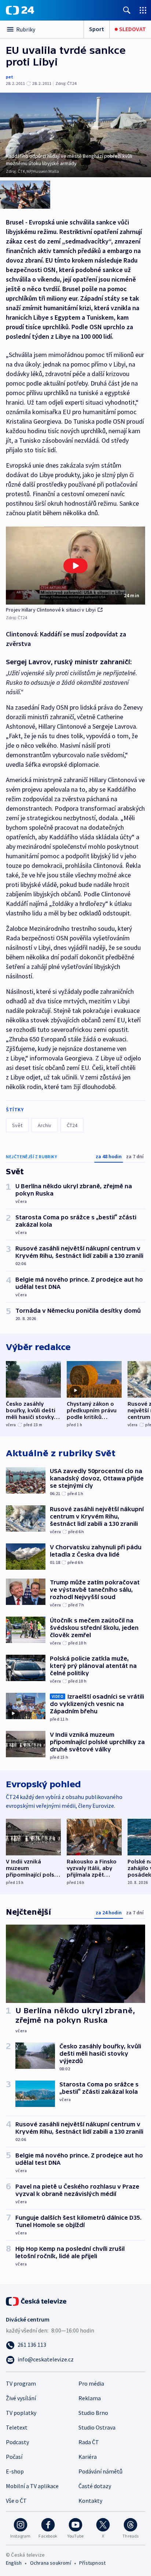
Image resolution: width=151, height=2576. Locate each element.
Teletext (17, 2427)
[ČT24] (20, 10)
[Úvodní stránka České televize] (37, 2301)
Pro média (91, 2383)
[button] (75, 566)
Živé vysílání (21, 2398)
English (14, 2563)
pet (10, 77)
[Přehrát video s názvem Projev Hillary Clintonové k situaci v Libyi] (75, 566)
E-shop (15, 2471)
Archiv (45, 1125)
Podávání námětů (100, 2471)
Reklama (90, 2398)
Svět (17, 1125)
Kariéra (88, 2457)
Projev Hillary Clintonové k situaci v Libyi (51, 610)
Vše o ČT (16, 2501)
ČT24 (72, 1125)
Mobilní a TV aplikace (32, 2486)
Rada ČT (89, 2442)
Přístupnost (92, 2563)
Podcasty (17, 2442)
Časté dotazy (95, 2486)
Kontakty (90, 2501)
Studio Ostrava (97, 2427)
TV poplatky (21, 2413)
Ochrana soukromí (51, 2563)
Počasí (14, 2457)
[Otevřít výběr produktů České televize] (143, 10)
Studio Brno (93, 2413)
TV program (21, 2383)
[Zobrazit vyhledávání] (127, 10)
